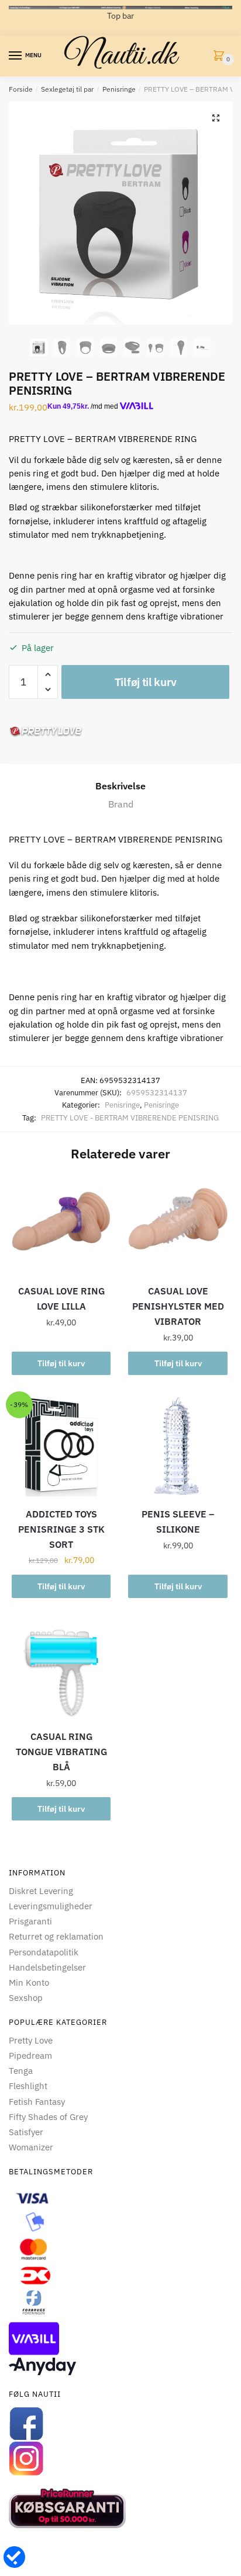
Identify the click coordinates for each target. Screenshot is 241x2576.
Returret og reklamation (56, 1936)
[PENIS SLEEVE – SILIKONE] (178, 1447)
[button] (216, 118)
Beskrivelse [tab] (120, 786)
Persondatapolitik (44, 1952)
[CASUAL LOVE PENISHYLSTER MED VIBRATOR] (178, 1224)
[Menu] (16, 56)
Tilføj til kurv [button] (61, 1363)
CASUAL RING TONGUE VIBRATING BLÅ (61, 1752)
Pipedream (30, 2055)
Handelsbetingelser (47, 1967)
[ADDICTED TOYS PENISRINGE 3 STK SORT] (61, 1447)
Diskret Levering (41, 1891)
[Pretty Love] (46, 731)
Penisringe (119, 89)
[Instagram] (120, 2459)
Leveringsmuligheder (51, 1906)
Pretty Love (31, 2040)
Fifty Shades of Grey (48, 2117)
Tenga (21, 2071)
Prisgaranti (30, 1921)
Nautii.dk (120, 56)
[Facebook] (120, 2424)
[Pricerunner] (120, 2508)
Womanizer (31, 2147)
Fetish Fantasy (37, 2102)
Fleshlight (28, 2086)
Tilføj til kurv (146, 682)
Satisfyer (26, 2132)
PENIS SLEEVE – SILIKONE (178, 1522)
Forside (21, 89)
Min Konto (29, 1983)
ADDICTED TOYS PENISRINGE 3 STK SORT (61, 1529)
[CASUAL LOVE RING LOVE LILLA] (61, 1224)
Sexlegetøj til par (67, 89)
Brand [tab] (121, 804)
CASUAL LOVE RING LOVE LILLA (61, 1299)
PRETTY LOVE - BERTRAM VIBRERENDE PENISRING (130, 1118)
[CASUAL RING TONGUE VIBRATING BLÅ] (61, 1670)
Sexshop (26, 1998)
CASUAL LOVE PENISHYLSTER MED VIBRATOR (178, 1306)
